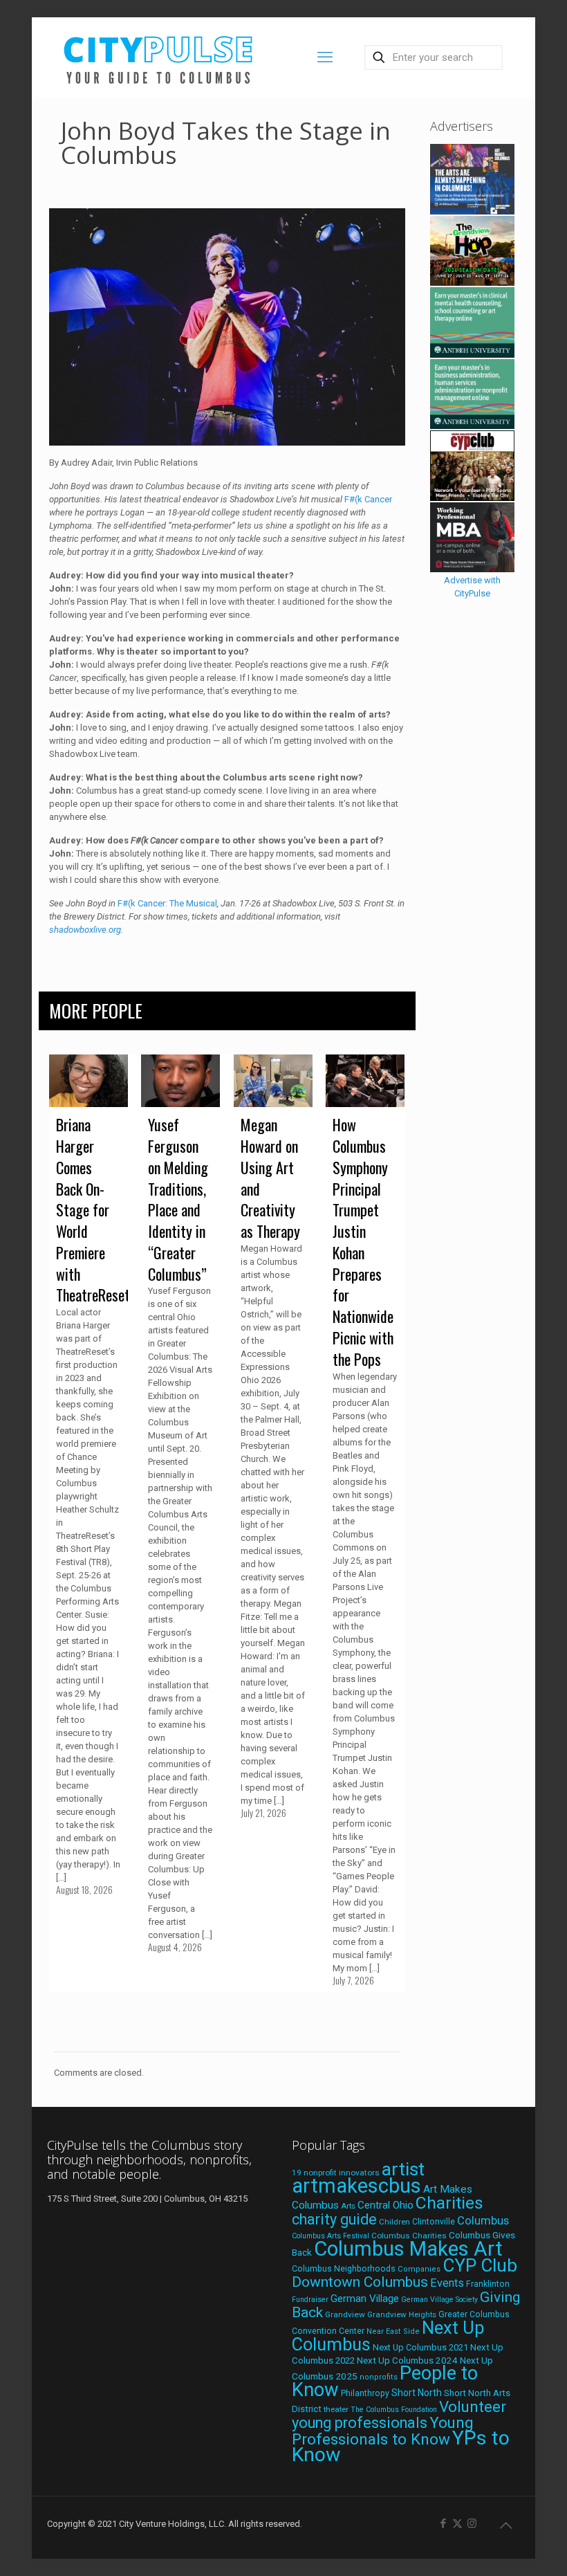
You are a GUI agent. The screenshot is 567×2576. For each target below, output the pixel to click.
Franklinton (488, 2284)
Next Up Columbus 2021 (420, 2347)
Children (394, 2222)
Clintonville (434, 2222)
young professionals (360, 2423)
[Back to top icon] (505, 2525)
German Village (365, 2299)
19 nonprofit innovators (336, 2173)
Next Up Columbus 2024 (407, 2360)
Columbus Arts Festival (331, 2236)
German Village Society (439, 2300)
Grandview (345, 2314)
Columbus (483, 2221)
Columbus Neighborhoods (344, 2268)
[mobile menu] (325, 57)
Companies (419, 2269)
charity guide (334, 2219)
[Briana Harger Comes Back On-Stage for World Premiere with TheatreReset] (89, 1081)
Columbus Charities (409, 2236)
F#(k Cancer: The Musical (167, 903)
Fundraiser (310, 2300)
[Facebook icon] (443, 2523)
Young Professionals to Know (383, 2431)
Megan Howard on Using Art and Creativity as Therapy (270, 1178)
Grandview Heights (402, 2314)
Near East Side (393, 2331)
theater (336, 2409)
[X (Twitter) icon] (457, 2523)
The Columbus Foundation (394, 2410)
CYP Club (480, 2265)
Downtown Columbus (360, 2282)
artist (403, 2169)
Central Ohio (385, 2205)
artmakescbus (356, 2186)
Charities (449, 2203)
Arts (348, 2206)
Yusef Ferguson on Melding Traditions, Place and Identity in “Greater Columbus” (178, 1199)
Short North (417, 2393)
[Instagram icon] (472, 2523)
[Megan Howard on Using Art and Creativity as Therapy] (273, 1081)
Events (447, 2283)
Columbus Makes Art (408, 2249)
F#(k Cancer (368, 499)
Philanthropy (365, 2393)
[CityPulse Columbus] (159, 57)
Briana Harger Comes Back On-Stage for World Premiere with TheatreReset (93, 1209)
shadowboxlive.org (85, 930)
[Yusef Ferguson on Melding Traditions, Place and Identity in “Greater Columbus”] (180, 1081)
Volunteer (473, 2406)
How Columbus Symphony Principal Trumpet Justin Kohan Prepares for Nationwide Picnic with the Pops (363, 1242)
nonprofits (379, 2377)
